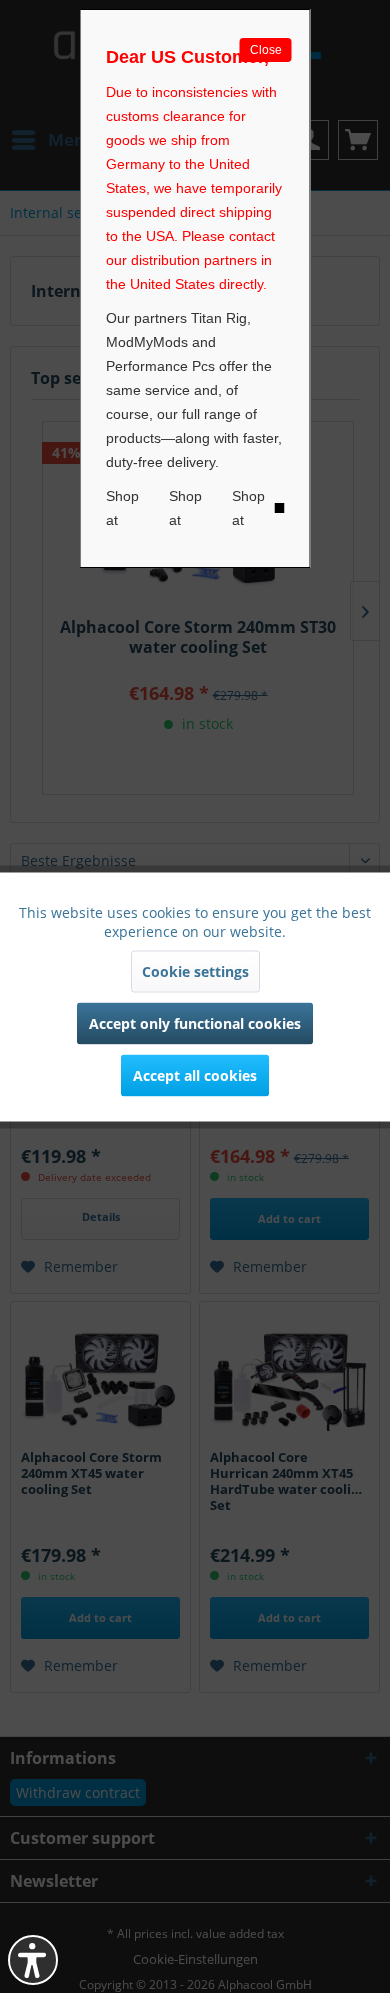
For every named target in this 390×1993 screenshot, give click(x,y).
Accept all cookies (195, 1074)
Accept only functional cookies (195, 1022)
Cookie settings (195, 970)
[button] (33, 1960)
